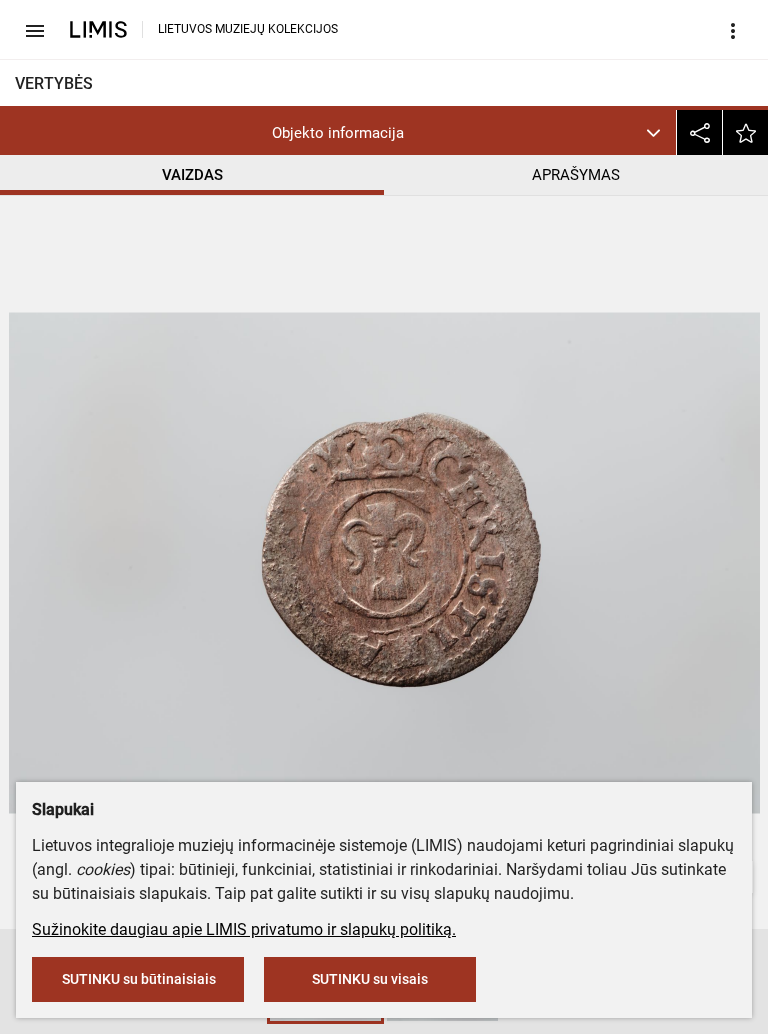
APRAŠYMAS (576, 175)
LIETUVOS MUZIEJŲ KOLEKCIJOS (248, 29)
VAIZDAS (192, 175)
